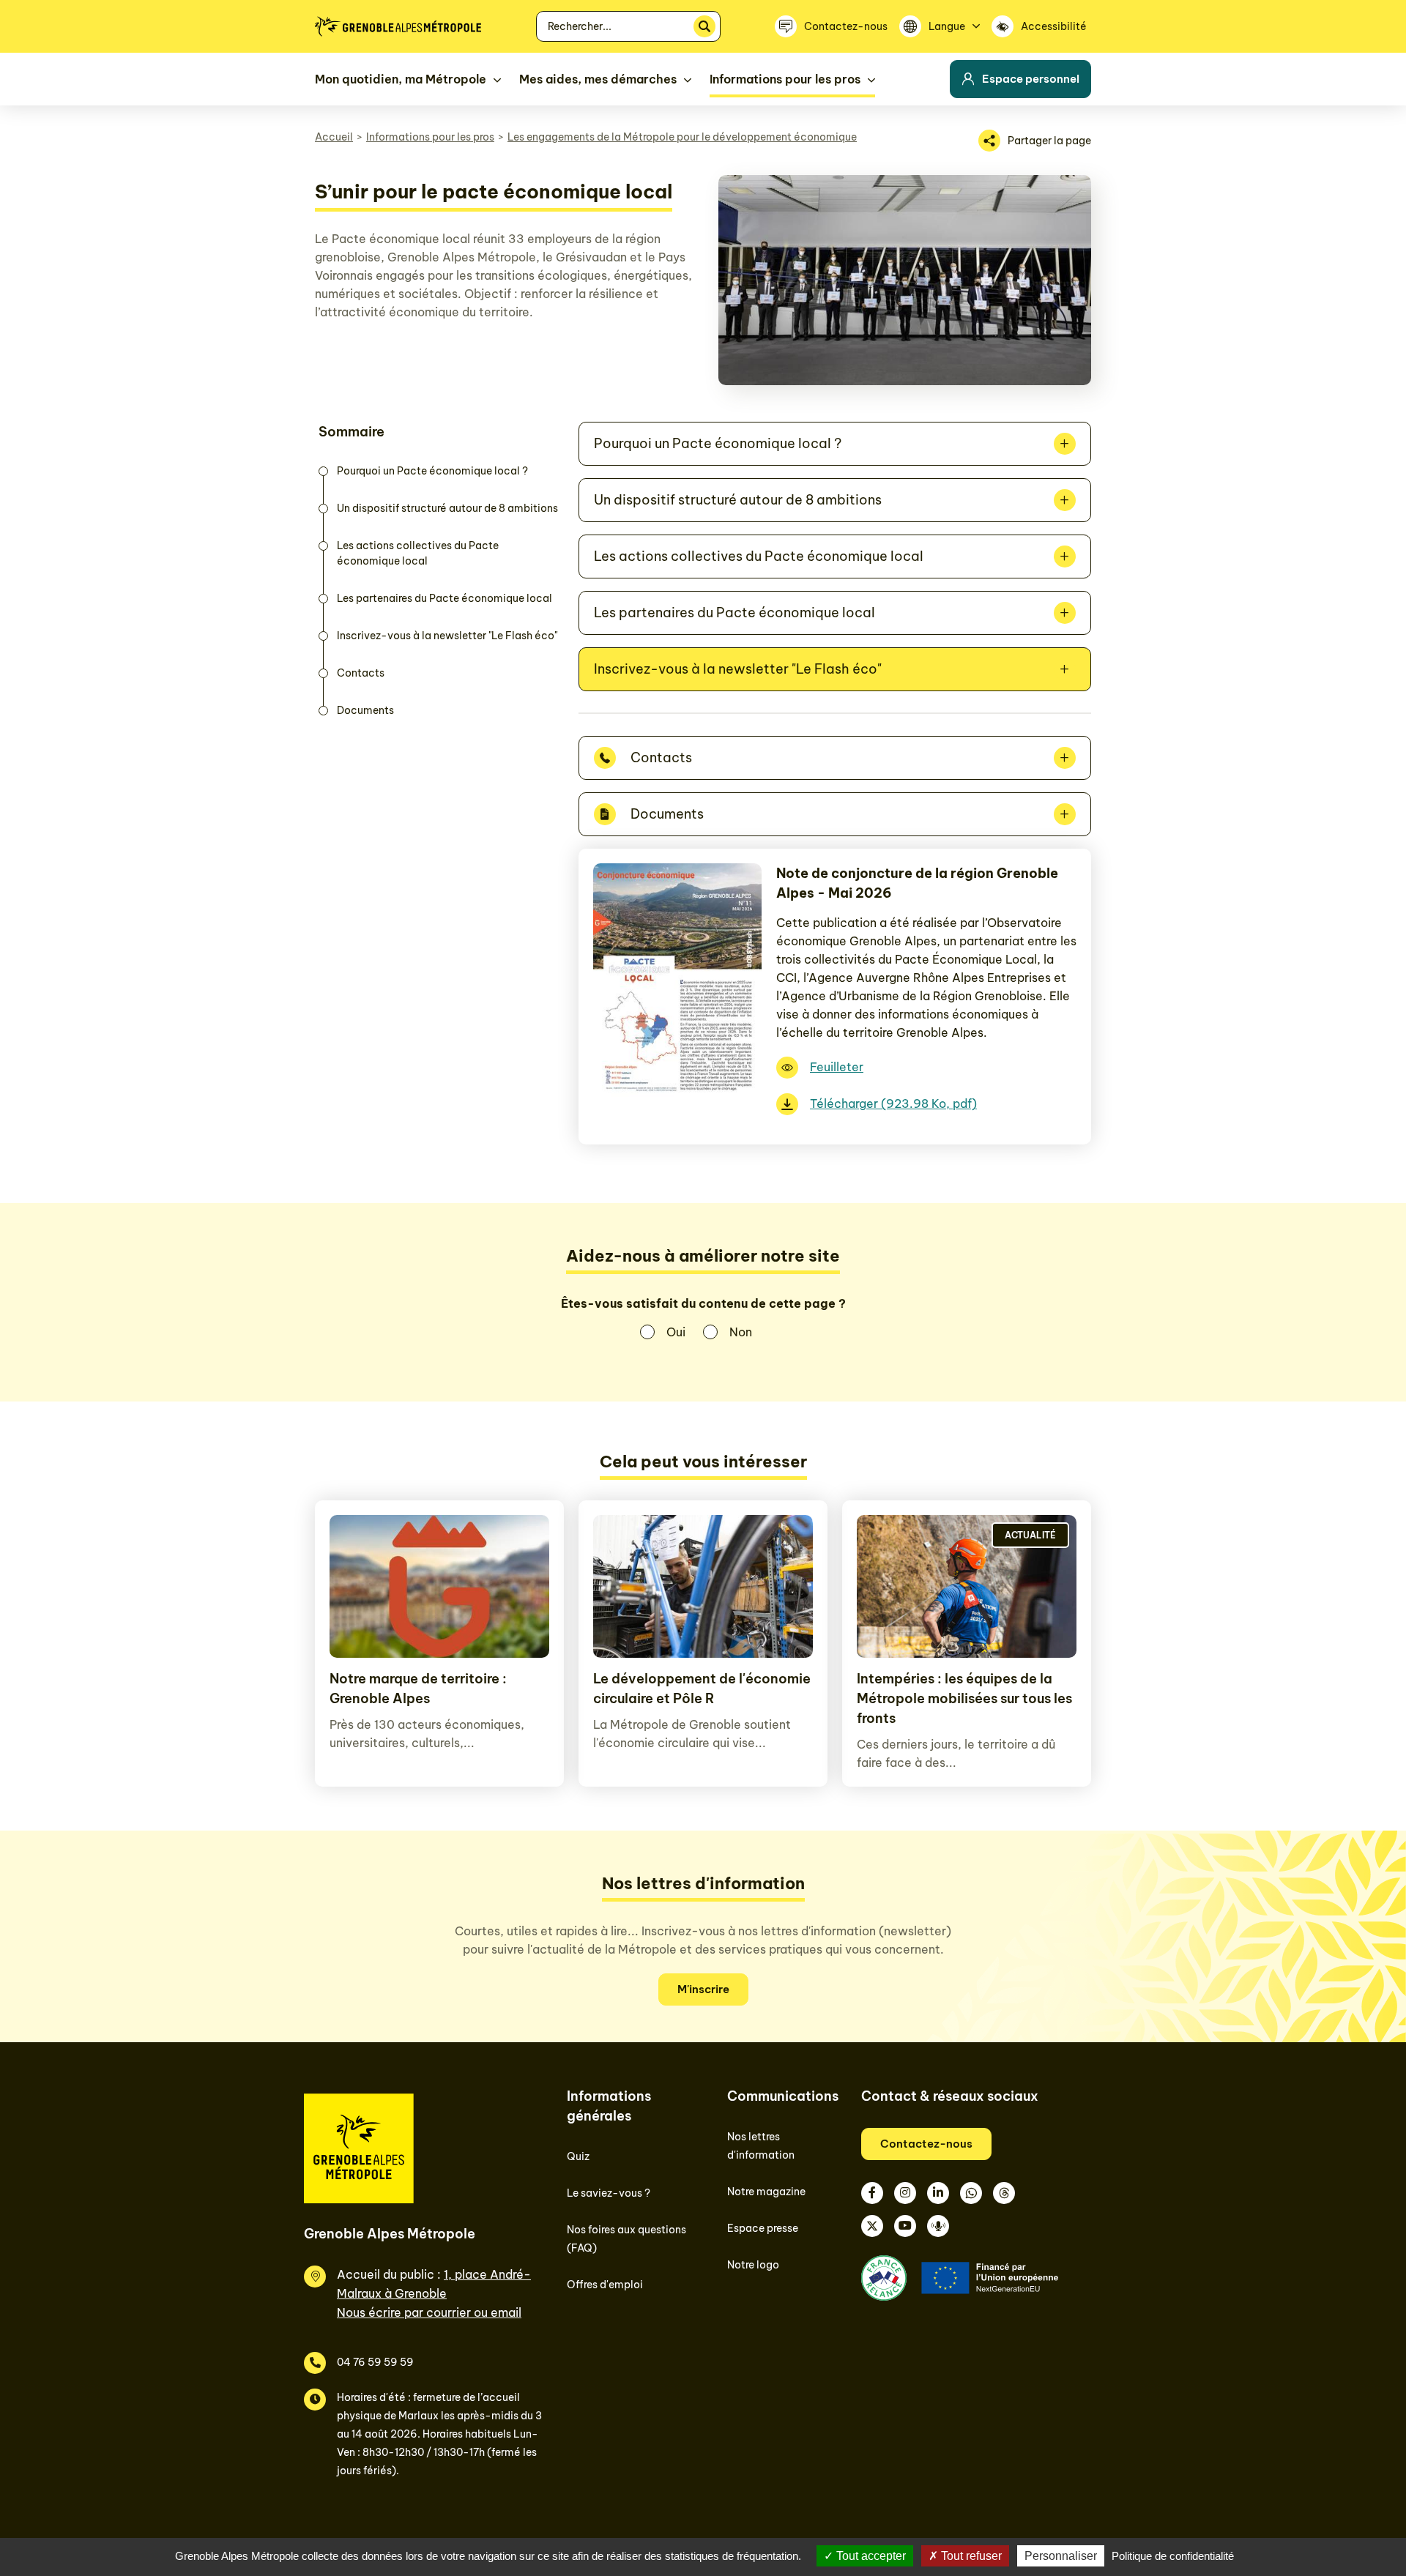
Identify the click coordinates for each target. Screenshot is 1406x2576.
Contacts (361, 673)
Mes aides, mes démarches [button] (598, 79)
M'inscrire (703, 1989)
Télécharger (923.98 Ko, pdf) (893, 1103)
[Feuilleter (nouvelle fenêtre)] (677, 1097)
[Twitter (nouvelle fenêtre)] (872, 2226)
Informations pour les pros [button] (785, 79)
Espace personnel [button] (1031, 79)
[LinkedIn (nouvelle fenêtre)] (938, 2193)
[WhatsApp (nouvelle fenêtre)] (971, 2193)
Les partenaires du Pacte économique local (445, 598)
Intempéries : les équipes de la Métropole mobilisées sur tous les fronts (964, 1698)
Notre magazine (766, 2192)
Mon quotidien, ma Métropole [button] (401, 79)
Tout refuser (970, 2556)
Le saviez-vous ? (609, 2193)
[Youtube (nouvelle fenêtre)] (905, 2226)
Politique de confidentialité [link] (1173, 2556)
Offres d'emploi (605, 2285)
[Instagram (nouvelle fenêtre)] (905, 2193)
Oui (676, 1332)
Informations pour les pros (430, 137)
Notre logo (753, 2265)
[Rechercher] (704, 26)
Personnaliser (1061, 2556)
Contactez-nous (926, 2144)
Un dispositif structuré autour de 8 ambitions (447, 508)
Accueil (334, 137)
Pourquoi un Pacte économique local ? (432, 471)
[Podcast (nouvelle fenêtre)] (938, 2226)
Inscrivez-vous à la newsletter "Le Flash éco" (447, 636)
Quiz (578, 2156)
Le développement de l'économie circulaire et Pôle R (702, 1689)
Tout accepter (870, 2556)
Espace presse (763, 2228)
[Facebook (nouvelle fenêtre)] (872, 2193)
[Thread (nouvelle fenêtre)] (1004, 2193)
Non (741, 1332)
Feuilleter (837, 1067)
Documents (365, 710)
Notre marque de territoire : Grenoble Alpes (418, 1689)
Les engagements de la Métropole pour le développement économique (682, 137)
